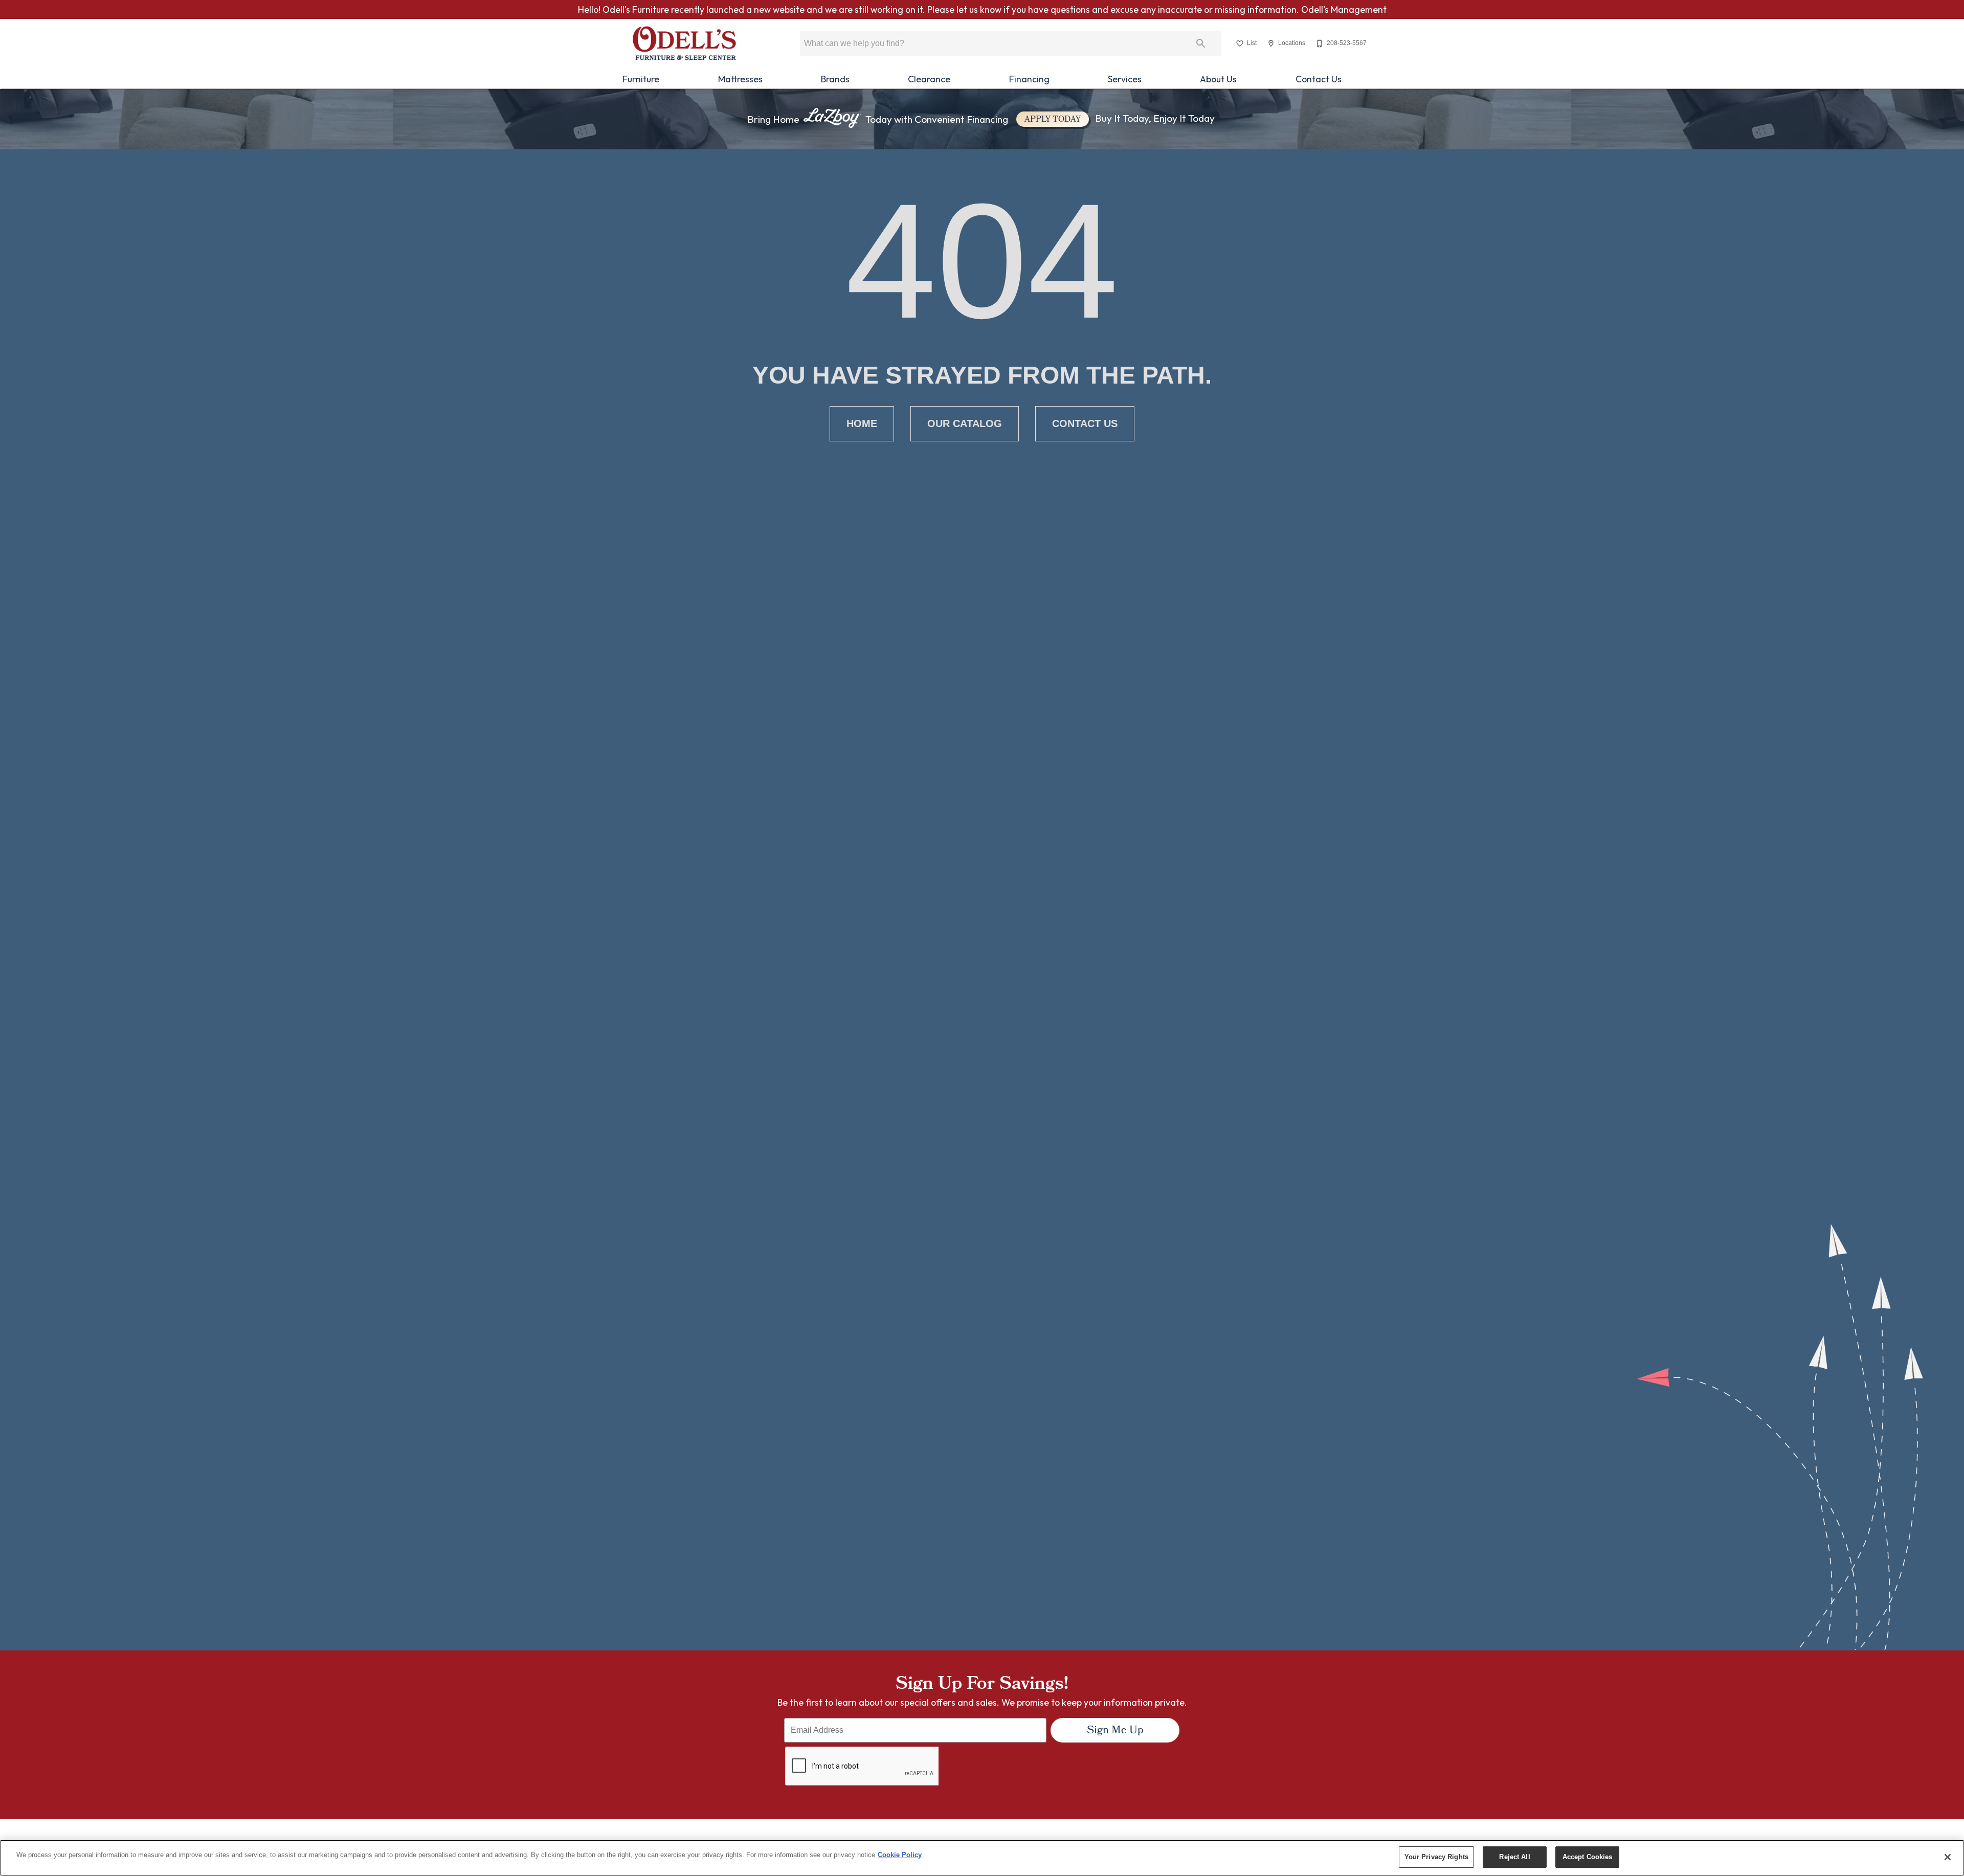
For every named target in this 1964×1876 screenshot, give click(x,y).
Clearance (929, 79)
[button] (1240, 43)
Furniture (641, 79)
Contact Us (1319, 79)
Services (1125, 79)
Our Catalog (965, 423)
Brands (835, 79)
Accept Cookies (1588, 1857)
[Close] (1948, 1857)
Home (862, 423)
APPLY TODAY (1053, 120)
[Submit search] (1201, 43)
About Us (1218, 79)
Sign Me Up (1115, 1731)
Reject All (1514, 1857)
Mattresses (740, 79)
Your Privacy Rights (1436, 1857)
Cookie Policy (900, 1855)
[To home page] (684, 43)
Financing (1029, 79)
